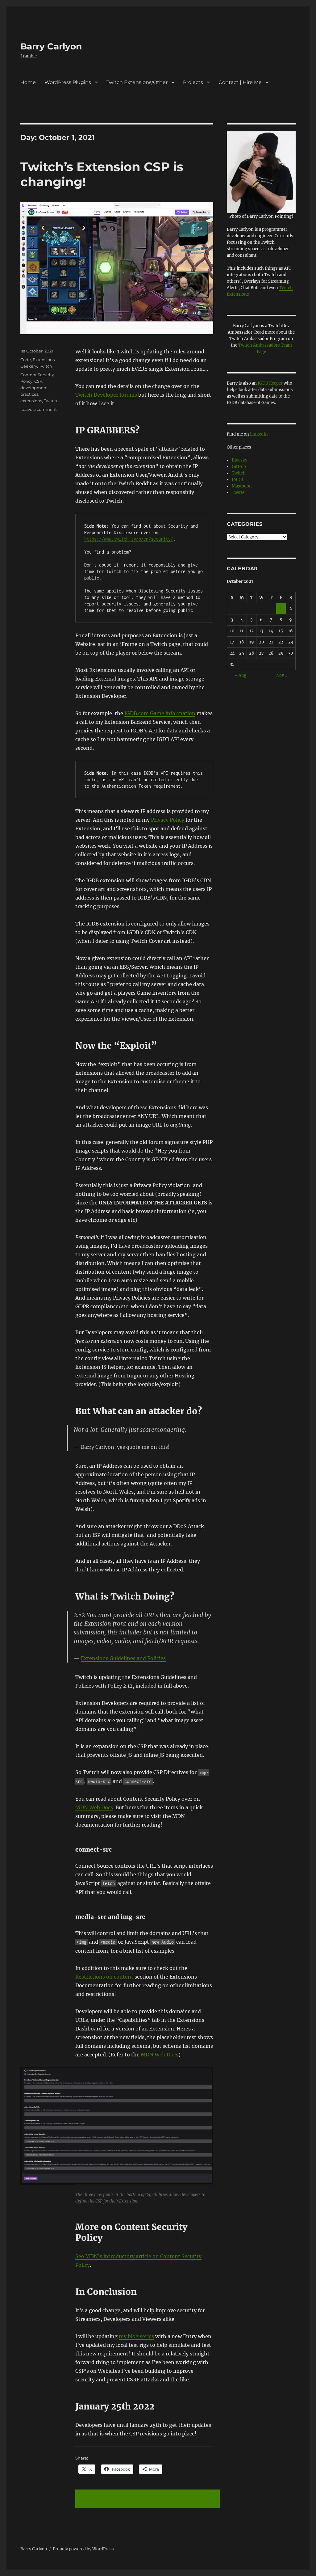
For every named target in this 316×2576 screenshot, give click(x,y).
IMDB (237, 480)
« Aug (241, 675)
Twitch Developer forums (106, 395)
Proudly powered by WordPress (83, 2549)
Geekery (29, 366)
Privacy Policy (168, 820)
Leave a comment (39, 409)
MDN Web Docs (94, 1807)
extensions (31, 401)
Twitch (46, 366)
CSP (38, 381)
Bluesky (239, 460)
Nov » (282, 675)
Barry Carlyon (51, 46)
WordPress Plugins (68, 82)
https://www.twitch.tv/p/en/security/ (129, 539)
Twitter (239, 493)
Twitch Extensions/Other (137, 82)
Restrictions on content (104, 1977)
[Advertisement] (149, 2499)
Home (28, 82)
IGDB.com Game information (160, 713)
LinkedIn (259, 434)
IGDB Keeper (270, 383)
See (80, 2256)
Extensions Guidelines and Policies (123, 1658)
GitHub (239, 467)
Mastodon (242, 486)
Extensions (44, 360)
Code (26, 360)
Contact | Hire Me (240, 82)
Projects (193, 82)
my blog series (136, 2336)
